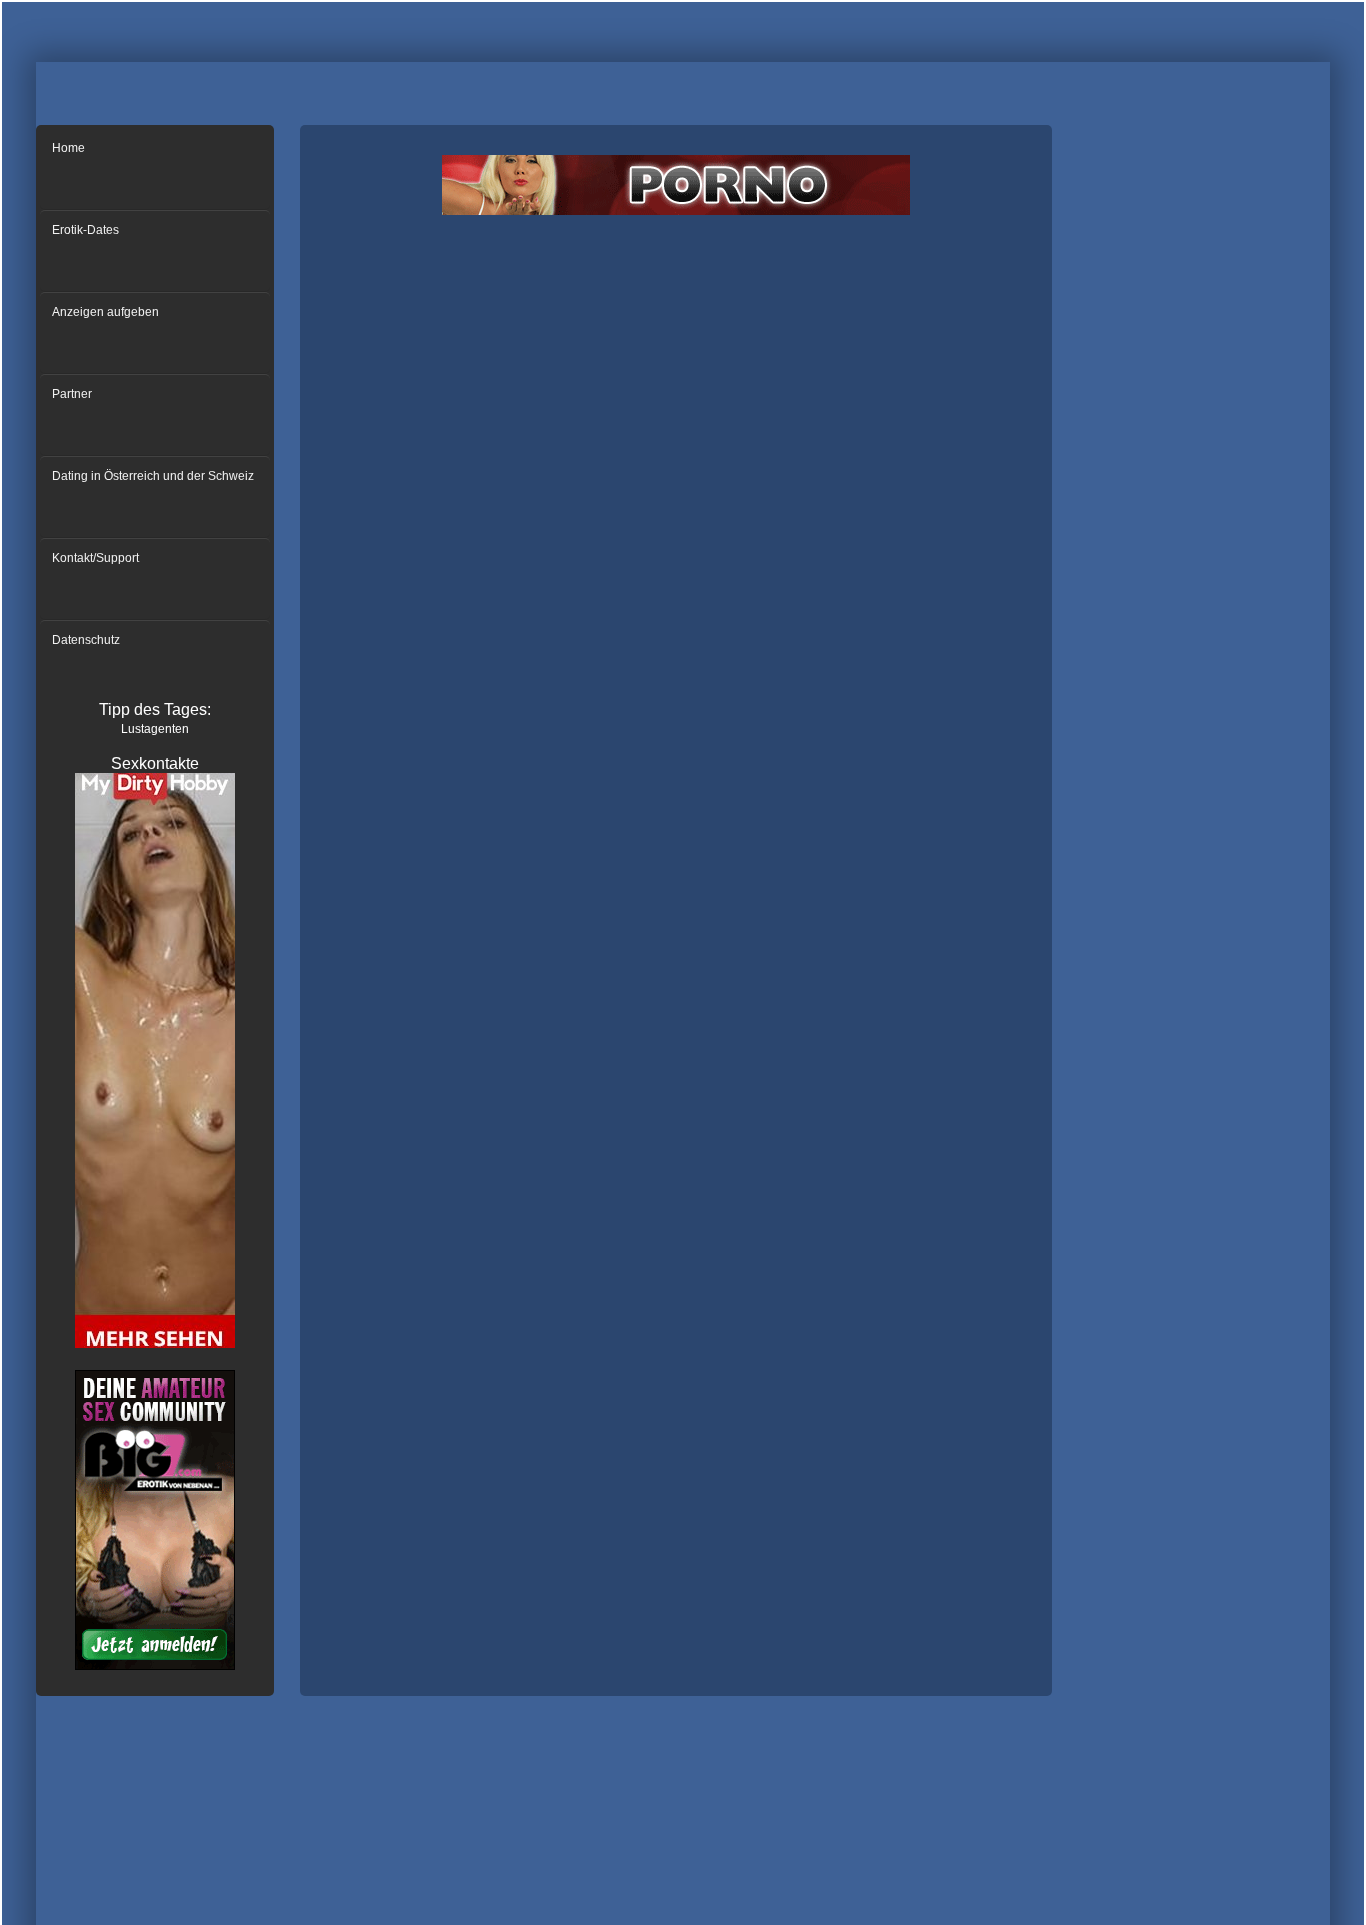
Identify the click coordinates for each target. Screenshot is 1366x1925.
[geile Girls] (155, 1345)
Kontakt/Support (95, 558)
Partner (72, 394)
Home (68, 148)
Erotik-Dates (85, 230)
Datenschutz (86, 640)
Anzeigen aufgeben (105, 312)
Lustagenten (155, 729)
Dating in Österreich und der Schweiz (153, 476)
